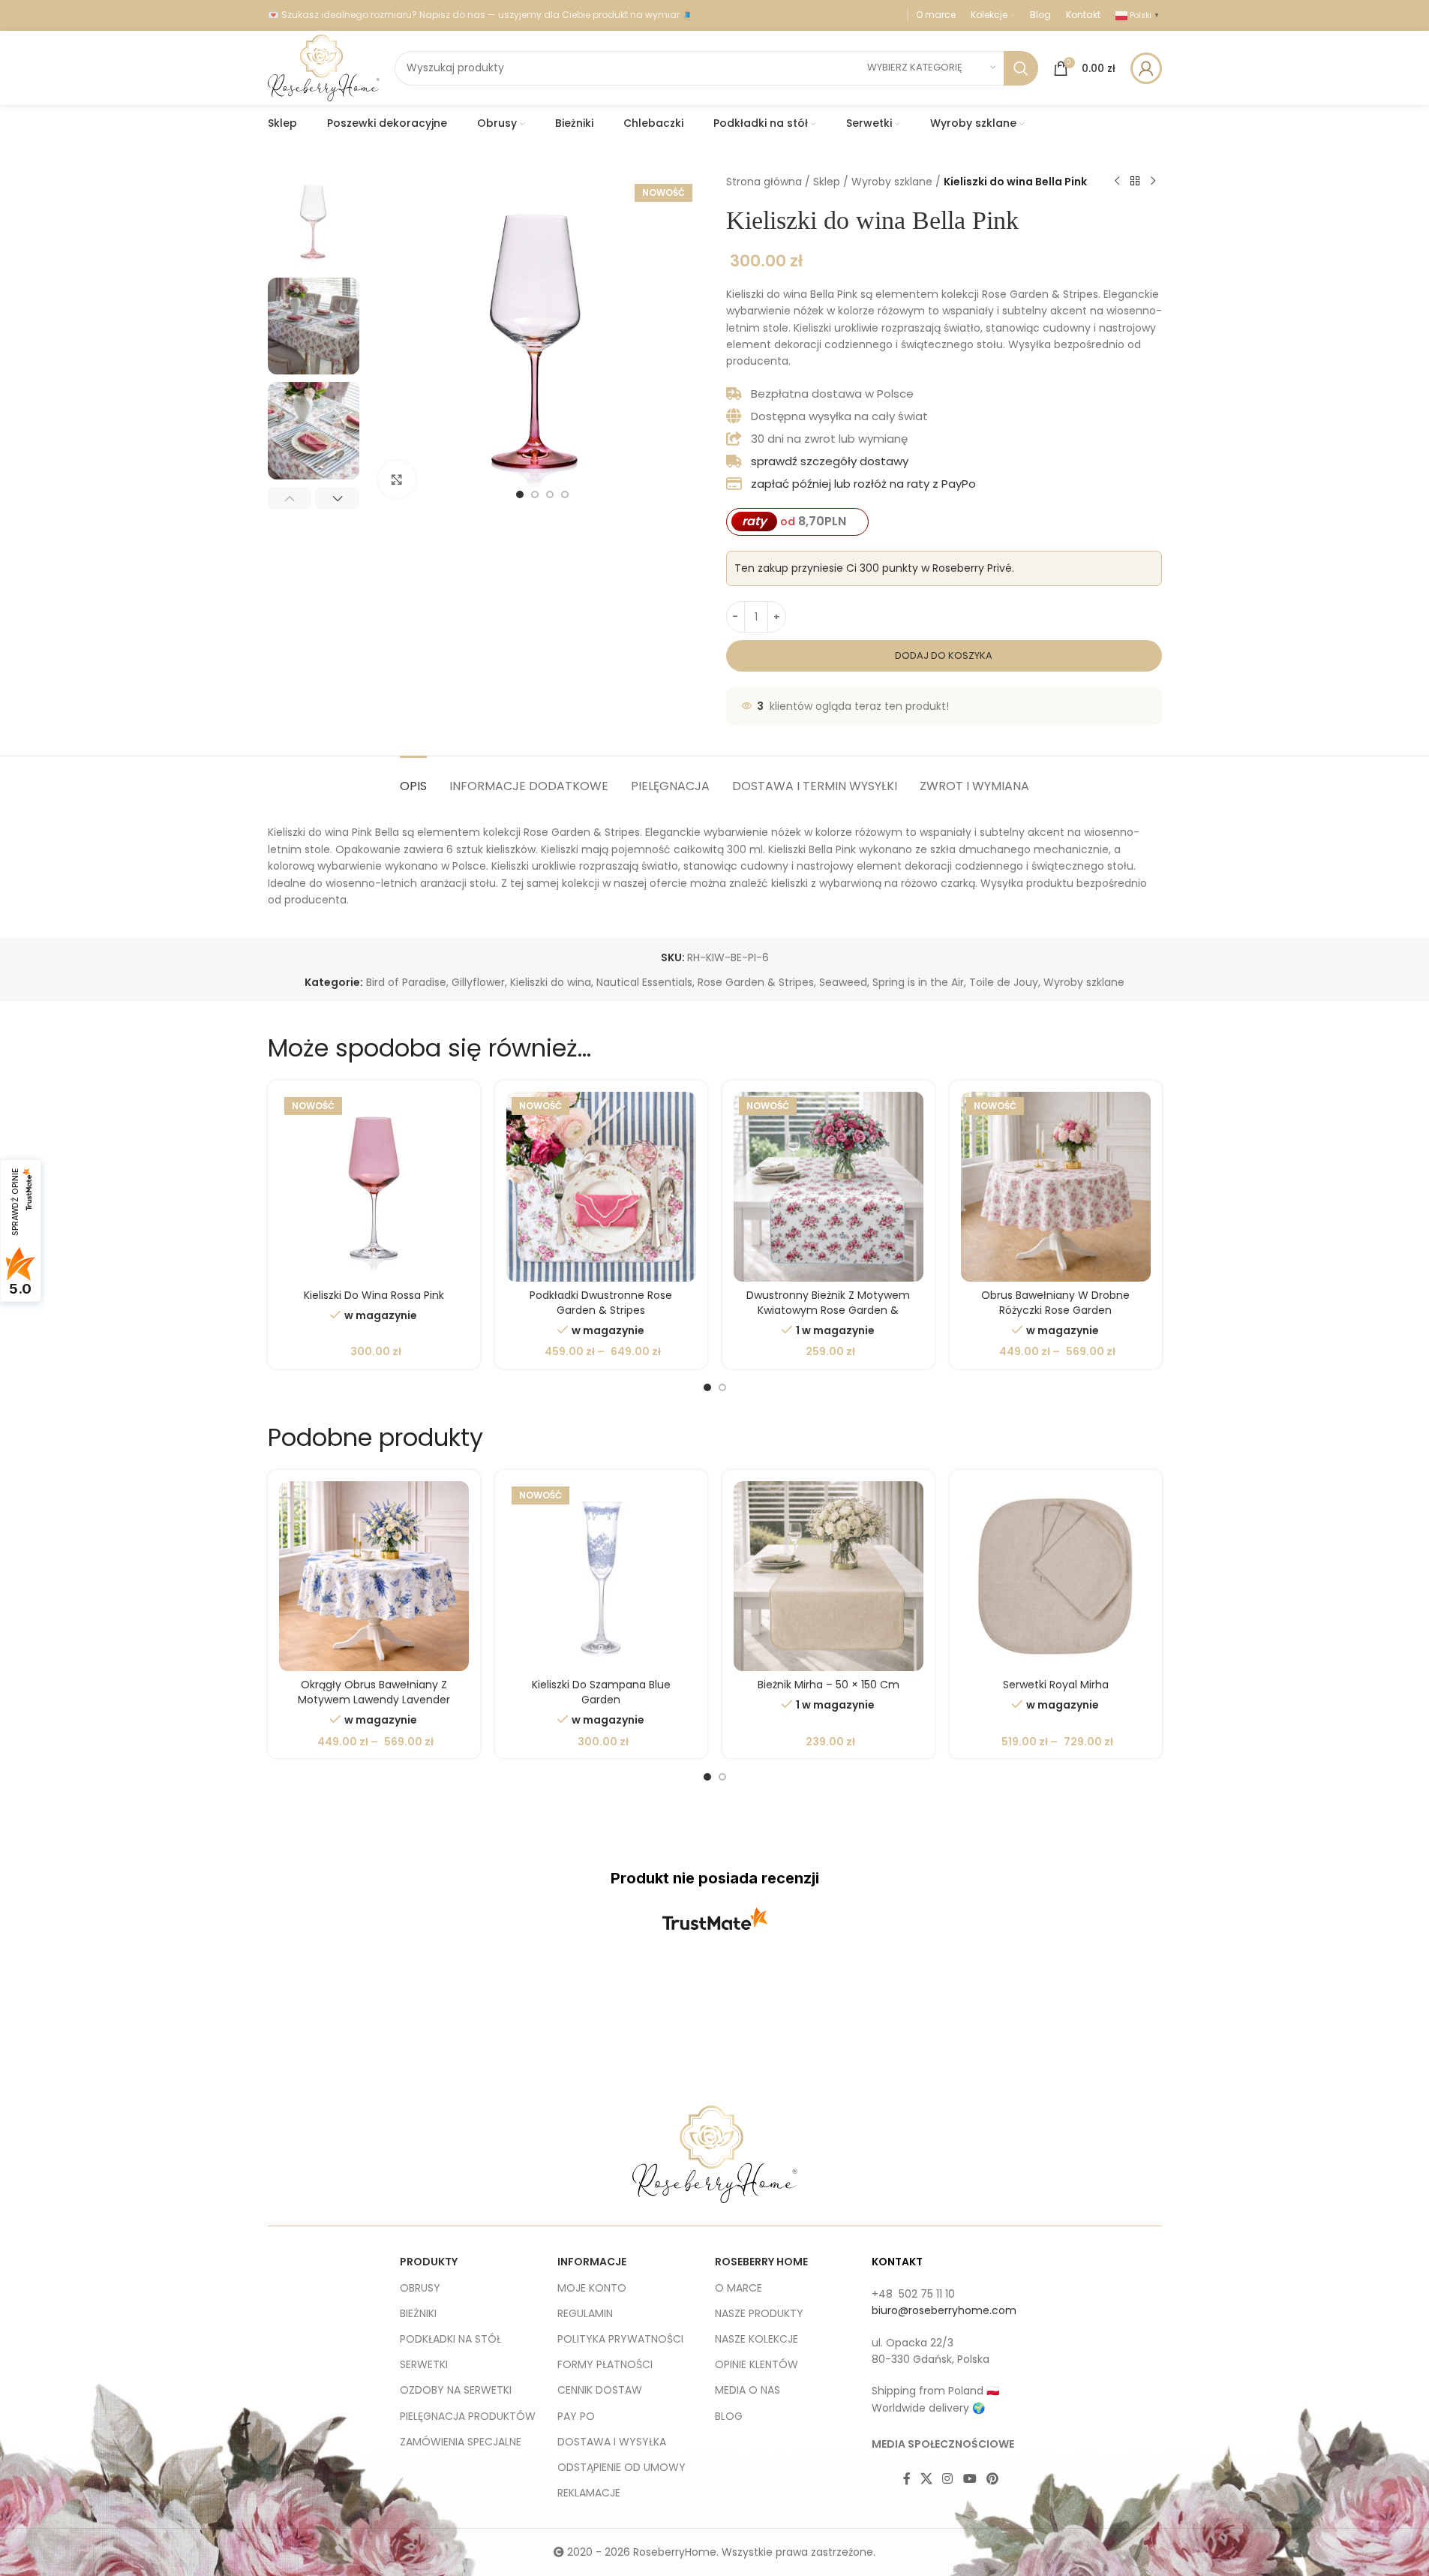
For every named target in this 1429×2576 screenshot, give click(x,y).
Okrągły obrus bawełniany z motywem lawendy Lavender (374, 1692)
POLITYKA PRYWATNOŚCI (620, 2339)
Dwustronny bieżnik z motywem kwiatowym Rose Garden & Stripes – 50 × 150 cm (828, 1310)
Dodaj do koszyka (944, 655)
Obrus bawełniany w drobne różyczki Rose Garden (1055, 1303)
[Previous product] (1117, 182)
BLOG (729, 2416)
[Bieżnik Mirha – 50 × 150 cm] (829, 1576)
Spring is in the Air (918, 982)
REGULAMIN (585, 2313)
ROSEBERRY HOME (761, 2262)
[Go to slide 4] (565, 494)
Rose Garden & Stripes (756, 982)
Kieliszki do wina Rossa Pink (374, 1295)
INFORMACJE (592, 2262)
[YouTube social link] (970, 2480)
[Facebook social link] (907, 2480)
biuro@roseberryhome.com (944, 2310)
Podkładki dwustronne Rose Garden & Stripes (601, 1303)
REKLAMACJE (589, 2493)
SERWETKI (424, 2364)
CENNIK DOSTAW (600, 2390)
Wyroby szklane (892, 182)
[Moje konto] (1146, 68)
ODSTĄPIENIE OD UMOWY (621, 2467)
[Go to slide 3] (550, 494)
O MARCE (739, 2288)
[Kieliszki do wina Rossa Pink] (374, 1187)
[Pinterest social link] (992, 2480)
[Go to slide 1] (520, 494)
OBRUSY (420, 2288)
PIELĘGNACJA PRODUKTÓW (468, 2416)
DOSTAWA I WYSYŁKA (612, 2442)
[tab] (413, 779)
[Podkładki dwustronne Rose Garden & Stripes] (601, 1187)
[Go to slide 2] (535, 494)
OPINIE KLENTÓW (757, 2364)
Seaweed (843, 982)
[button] (290, 498)
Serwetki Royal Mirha (1056, 1685)
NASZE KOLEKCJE (757, 2339)
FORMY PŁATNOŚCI (605, 2364)
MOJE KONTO (592, 2288)
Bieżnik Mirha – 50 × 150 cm (829, 1685)
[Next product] (1153, 182)
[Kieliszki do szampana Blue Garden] (601, 1576)
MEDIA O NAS (748, 2390)
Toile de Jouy (1004, 982)
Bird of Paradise (406, 982)
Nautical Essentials (644, 982)
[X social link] (927, 2480)
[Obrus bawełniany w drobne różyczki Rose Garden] (1056, 1187)
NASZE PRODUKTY (759, 2313)
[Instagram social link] (948, 2480)
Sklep (827, 182)
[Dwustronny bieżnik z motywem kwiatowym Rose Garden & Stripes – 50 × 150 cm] (829, 1187)
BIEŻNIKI (418, 2313)
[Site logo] (324, 67)
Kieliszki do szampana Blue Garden (601, 1692)
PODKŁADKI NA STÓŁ (450, 2339)
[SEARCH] (1021, 68)
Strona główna (764, 182)
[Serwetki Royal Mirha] (1056, 1576)
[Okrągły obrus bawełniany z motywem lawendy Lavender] (374, 1576)
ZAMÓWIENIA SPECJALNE (461, 2442)
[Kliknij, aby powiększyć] (397, 479)
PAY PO (576, 2416)
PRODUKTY (429, 2262)
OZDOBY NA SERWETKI (456, 2390)
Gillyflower (478, 982)
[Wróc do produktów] (1135, 182)
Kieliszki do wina (551, 982)
